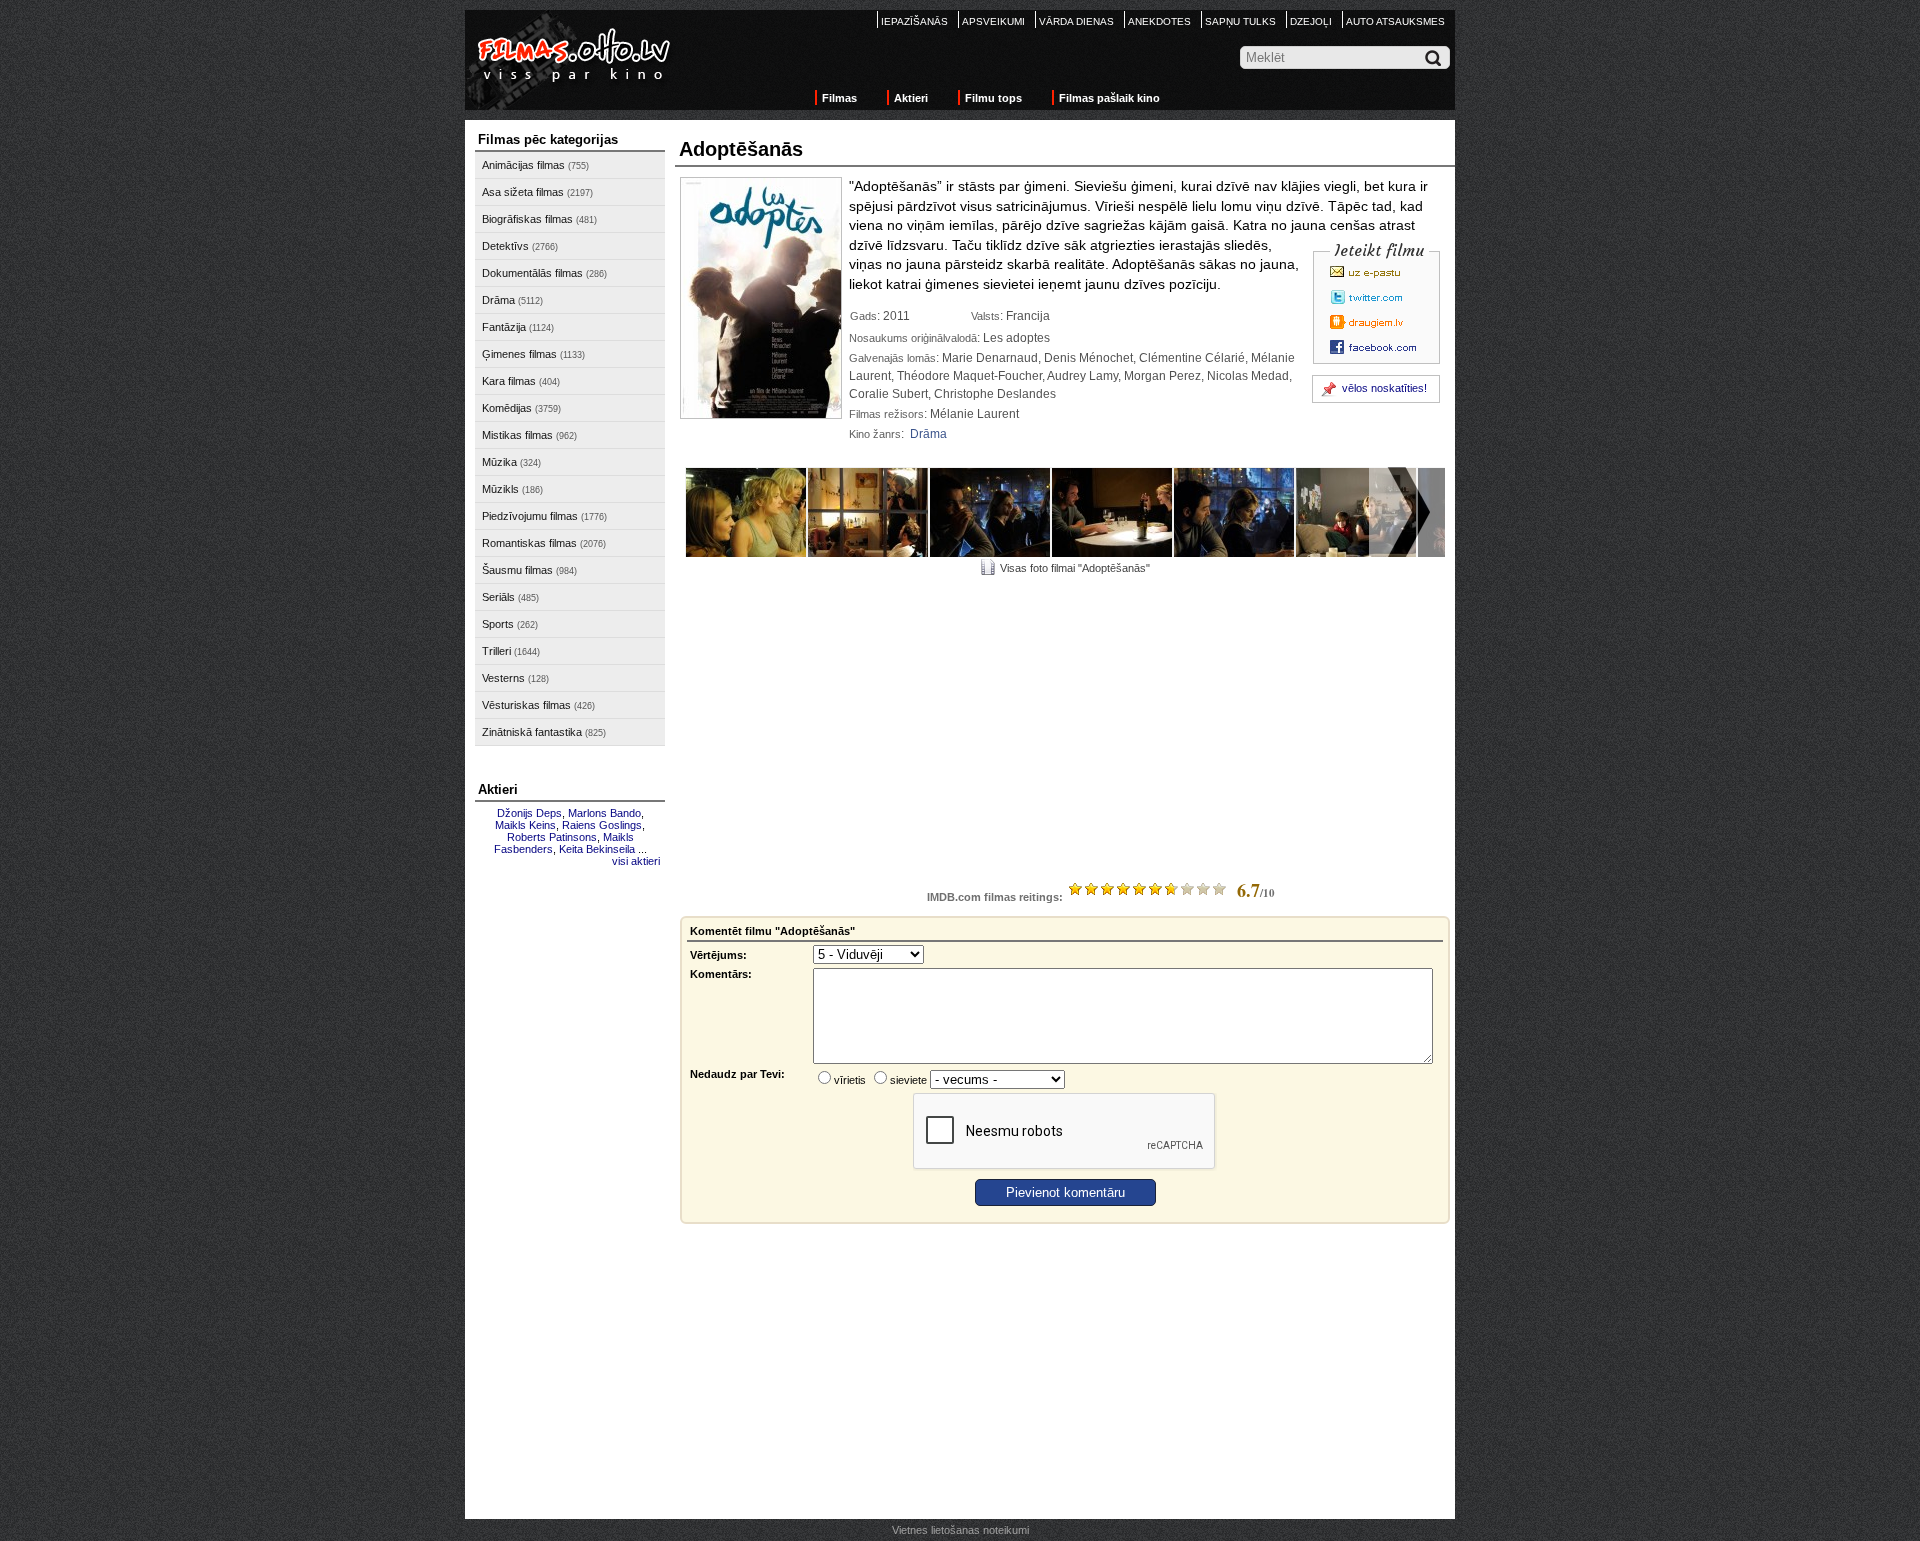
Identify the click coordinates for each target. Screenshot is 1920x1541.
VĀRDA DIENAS (1076, 21)
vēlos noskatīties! (1384, 388)
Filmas (839, 98)
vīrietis (850, 1080)
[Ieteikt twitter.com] (1379, 297)
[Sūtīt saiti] (1379, 272)
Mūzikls (500, 489)
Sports (498, 624)
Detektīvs (505, 246)
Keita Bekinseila (597, 849)
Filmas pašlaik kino (1109, 98)
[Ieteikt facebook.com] (1379, 347)
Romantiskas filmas (529, 543)
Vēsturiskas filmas (526, 705)
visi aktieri (636, 861)
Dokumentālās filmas (532, 273)
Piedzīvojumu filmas (530, 516)
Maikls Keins (525, 825)
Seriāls (498, 597)
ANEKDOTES (1159, 21)
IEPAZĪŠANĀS (914, 21)
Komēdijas (507, 408)
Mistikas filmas (517, 435)
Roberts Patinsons (552, 837)
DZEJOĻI (1311, 21)
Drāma (498, 300)
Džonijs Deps (529, 813)
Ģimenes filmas (519, 354)
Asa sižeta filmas (523, 192)
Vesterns (503, 678)
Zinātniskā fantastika (532, 732)
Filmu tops (993, 98)
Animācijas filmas (523, 165)
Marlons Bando (604, 813)
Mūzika (499, 462)
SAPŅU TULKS (1240, 21)
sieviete (908, 1080)
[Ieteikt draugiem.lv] (1379, 322)
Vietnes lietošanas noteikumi (960, 1530)
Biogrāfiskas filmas (527, 219)
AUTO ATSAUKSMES (1395, 21)
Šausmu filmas (517, 570)
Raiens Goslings (602, 825)
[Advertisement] (570, 1177)
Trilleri (496, 651)
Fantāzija (504, 327)
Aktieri (911, 98)
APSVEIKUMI (993, 21)
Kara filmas (509, 381)
